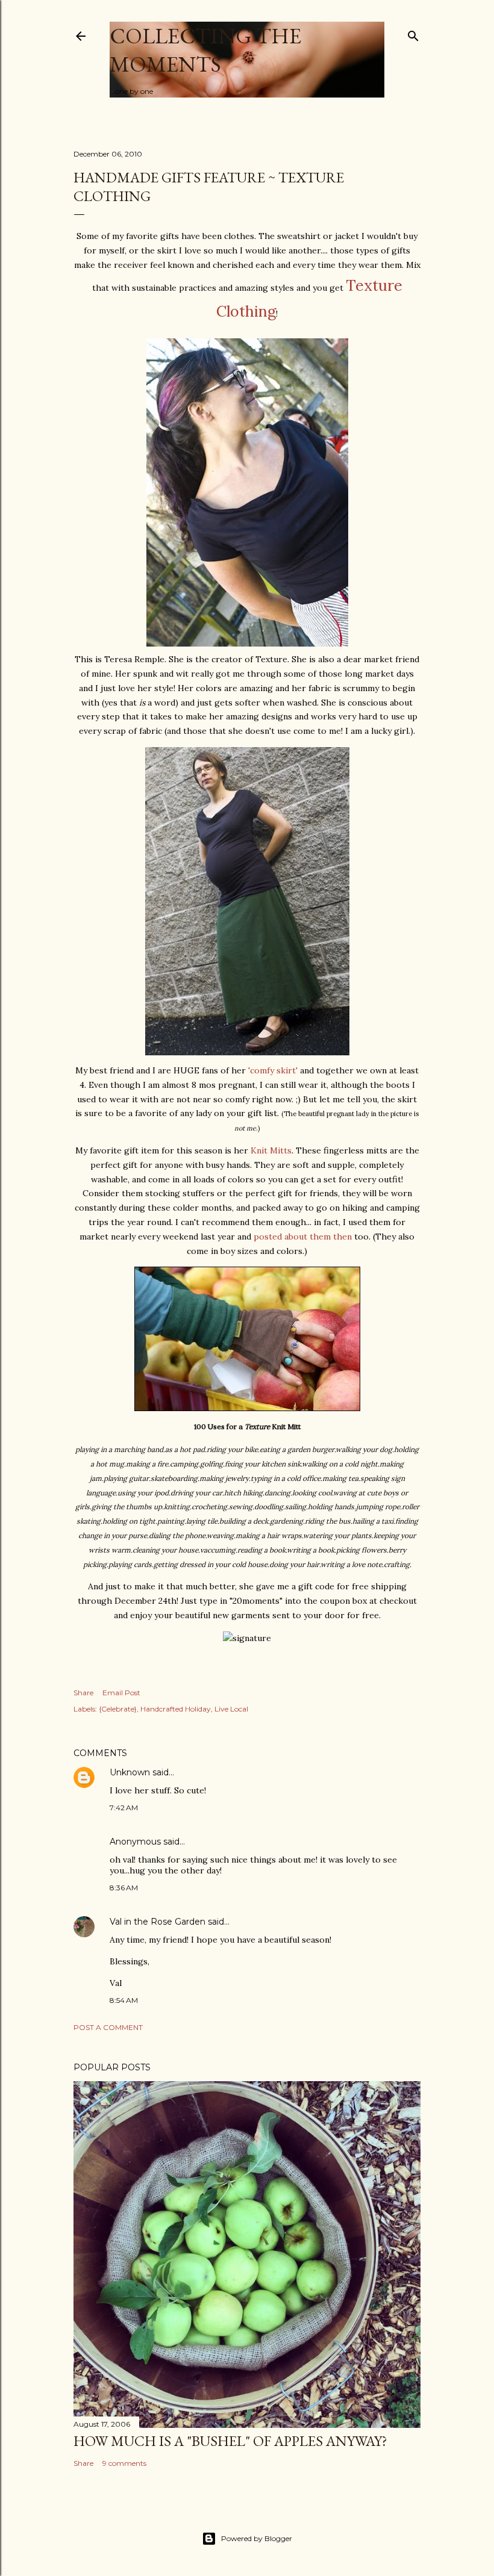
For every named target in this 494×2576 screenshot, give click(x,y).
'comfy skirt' (274, 1070)
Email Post (121, 1693)
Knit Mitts (271, 1150)
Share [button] (83, 1693)
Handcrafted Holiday (176, 1709)
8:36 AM (124, 1888)
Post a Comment (108, 2027)
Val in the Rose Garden (158, 1922)
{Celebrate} (118, 1709)
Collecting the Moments (205, 50)
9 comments (124, 2463)
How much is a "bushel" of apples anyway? (230, 2441)
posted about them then (304, 1237)
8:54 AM (124, 2000)
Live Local (231, 1709)
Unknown (130, 1772)
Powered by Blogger (257, 2538)
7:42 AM (124, 1808)
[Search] (413, 33)
